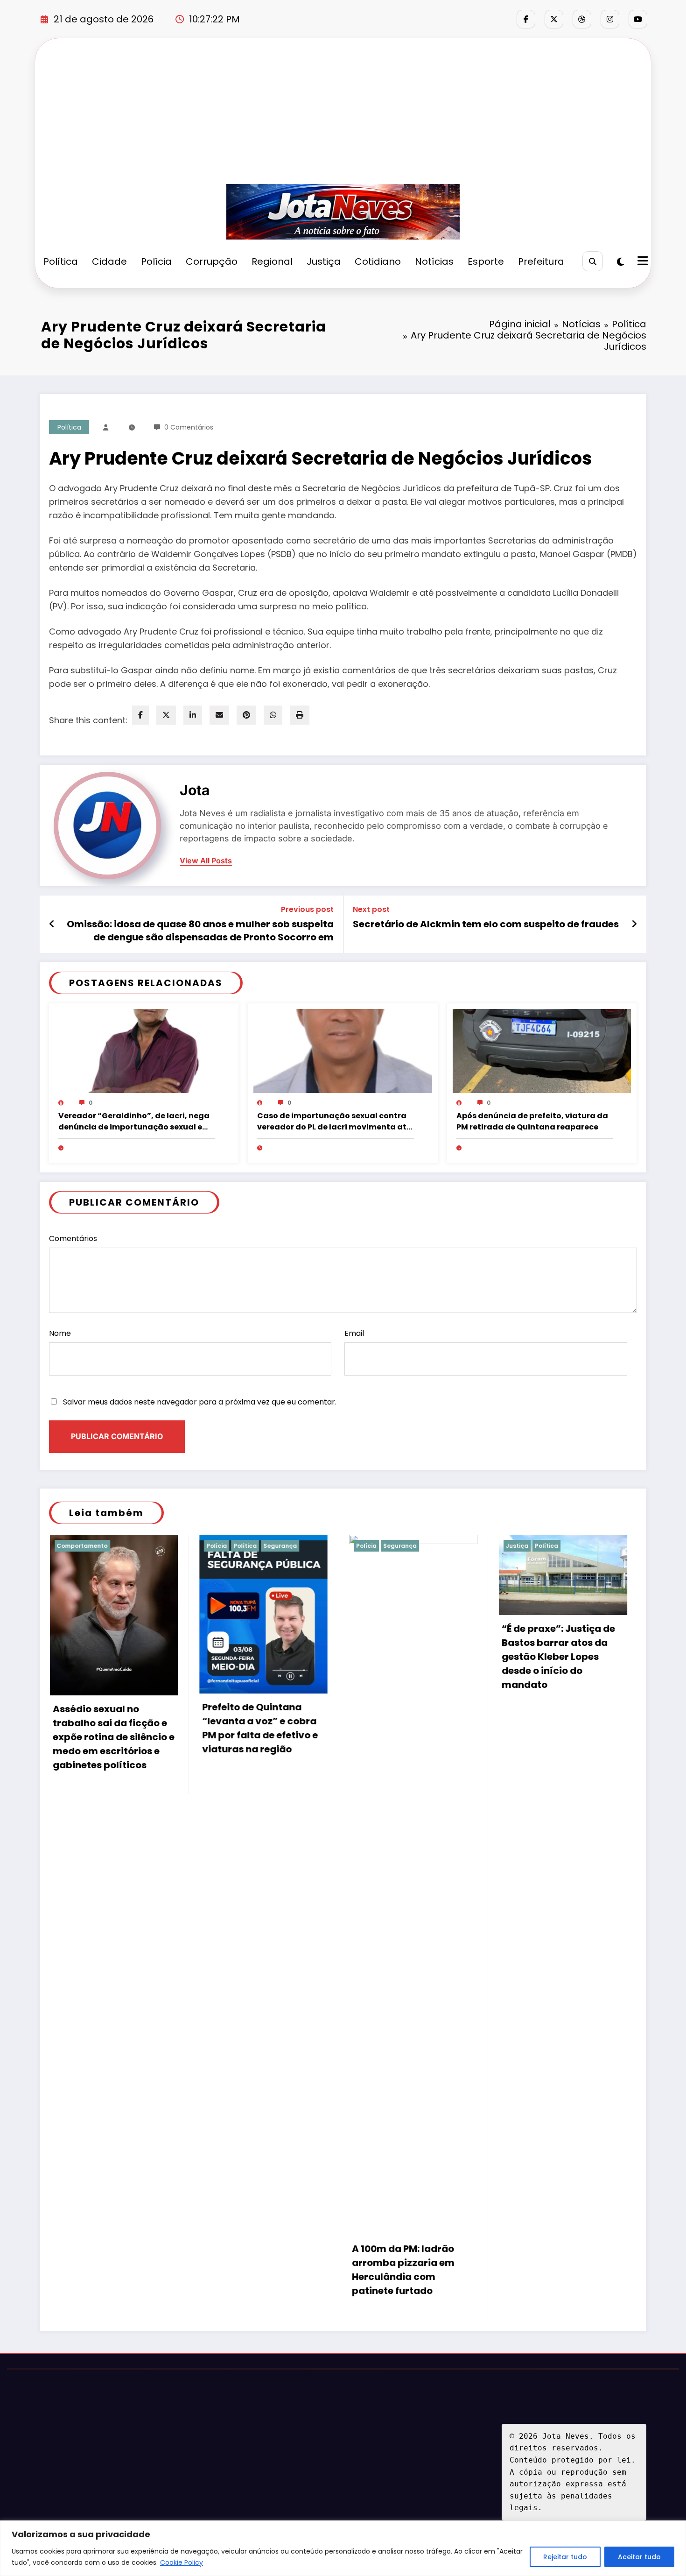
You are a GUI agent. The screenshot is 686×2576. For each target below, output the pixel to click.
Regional (272, 261)
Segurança (130, 1546)
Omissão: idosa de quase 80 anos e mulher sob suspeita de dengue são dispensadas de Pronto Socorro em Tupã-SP (200, 931)
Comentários (73, 1239)
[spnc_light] (620, 262)
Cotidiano (378, 261)
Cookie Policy (182, 2562)
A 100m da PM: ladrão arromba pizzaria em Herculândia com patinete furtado (253, 2270)
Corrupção (212, 261)
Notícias (434, 261)
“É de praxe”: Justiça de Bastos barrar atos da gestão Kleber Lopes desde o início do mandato (408, 1657)
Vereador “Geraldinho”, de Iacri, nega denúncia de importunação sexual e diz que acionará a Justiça (134, 1122)
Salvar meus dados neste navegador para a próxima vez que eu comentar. (200, 1402)
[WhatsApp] (273, 715)
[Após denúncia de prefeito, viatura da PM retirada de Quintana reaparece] (542, 1051)
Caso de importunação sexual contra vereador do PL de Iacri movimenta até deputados (334, 1122)
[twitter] (166, 715)
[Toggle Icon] (642, 262)
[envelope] (219, 715)
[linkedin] (193, 715)
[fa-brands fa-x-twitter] (554, 19)
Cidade (109, 261)
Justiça (324, 261)
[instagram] (610, 19)
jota (195, 790)
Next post (371, 909)
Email (354, 1333)
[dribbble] (582, 19)
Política (61, 261)
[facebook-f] (526, 19)
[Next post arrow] (634, 924)
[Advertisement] (343, 114)
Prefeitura (541, 261)
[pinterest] (246, 715)
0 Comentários (189, 427)
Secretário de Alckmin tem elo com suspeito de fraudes (486, 924)
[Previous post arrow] (52, 924)
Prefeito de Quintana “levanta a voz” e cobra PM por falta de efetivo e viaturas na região (110, 1728)
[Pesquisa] (592, 261)
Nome (60, 1333)
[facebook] (140, 715)
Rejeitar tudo (565, 2557)
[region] (343, 2548)
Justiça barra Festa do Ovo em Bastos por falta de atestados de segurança (559, 1737)
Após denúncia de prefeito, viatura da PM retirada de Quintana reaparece (532, 1121)
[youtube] (638, 19)
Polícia (156, 261)
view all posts (206, 861)
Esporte (486, 261)
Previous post (307, 909)
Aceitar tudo (639, 2557)
